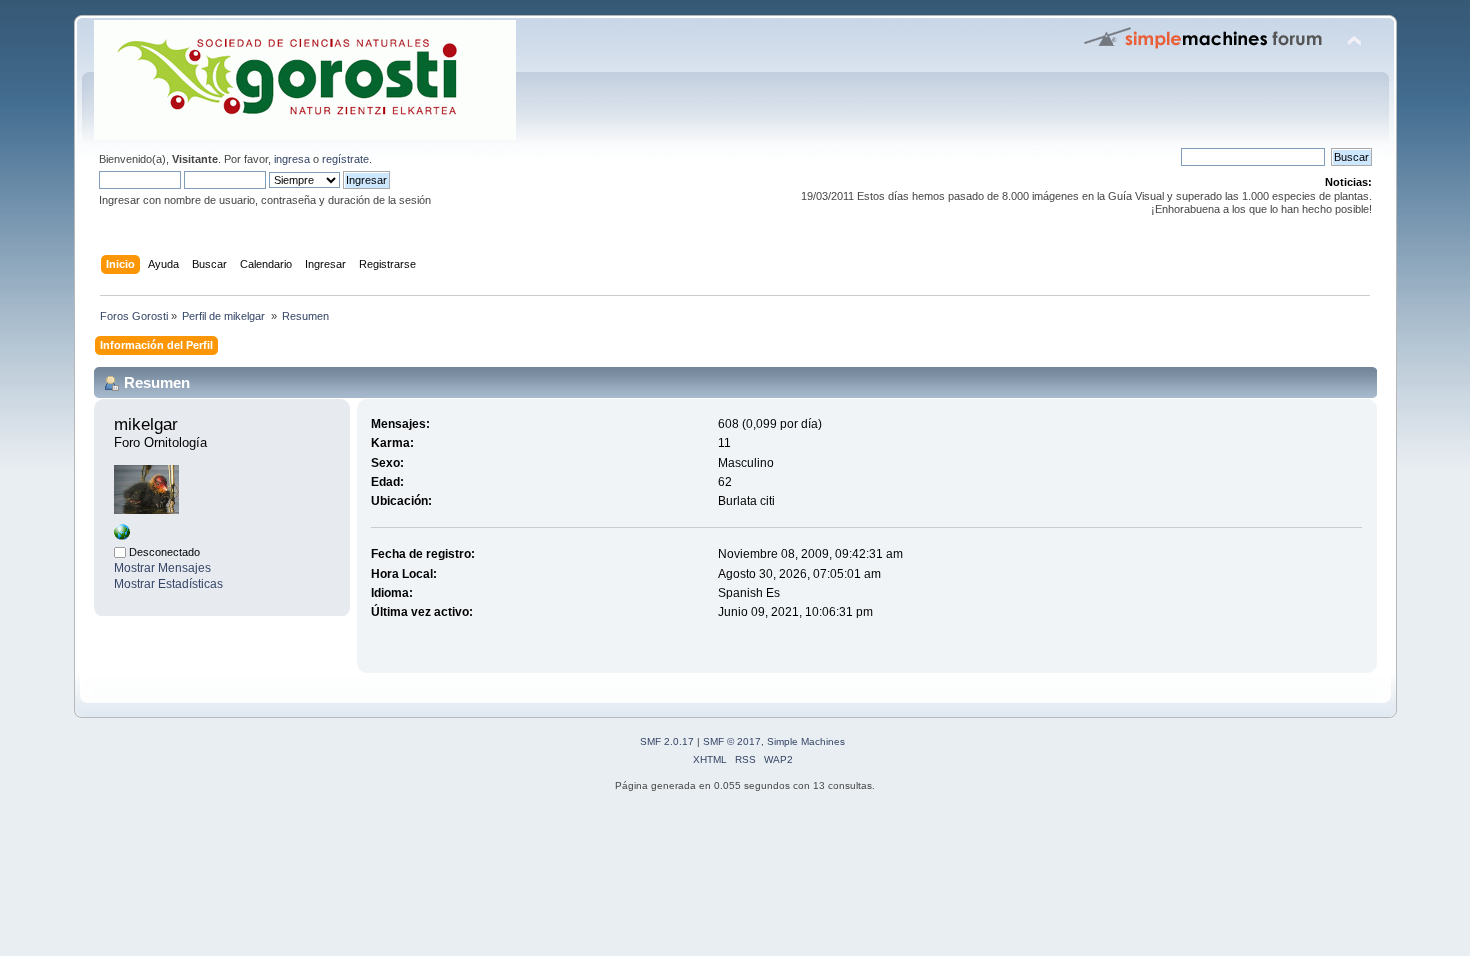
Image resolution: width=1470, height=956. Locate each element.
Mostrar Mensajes (162, 568)
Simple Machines (806, 741)
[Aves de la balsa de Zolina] (122, 536)
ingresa (292, 159)
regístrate (345, 159)
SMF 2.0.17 (667, 741)
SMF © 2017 (732, 741)
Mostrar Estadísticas (168, 584)
